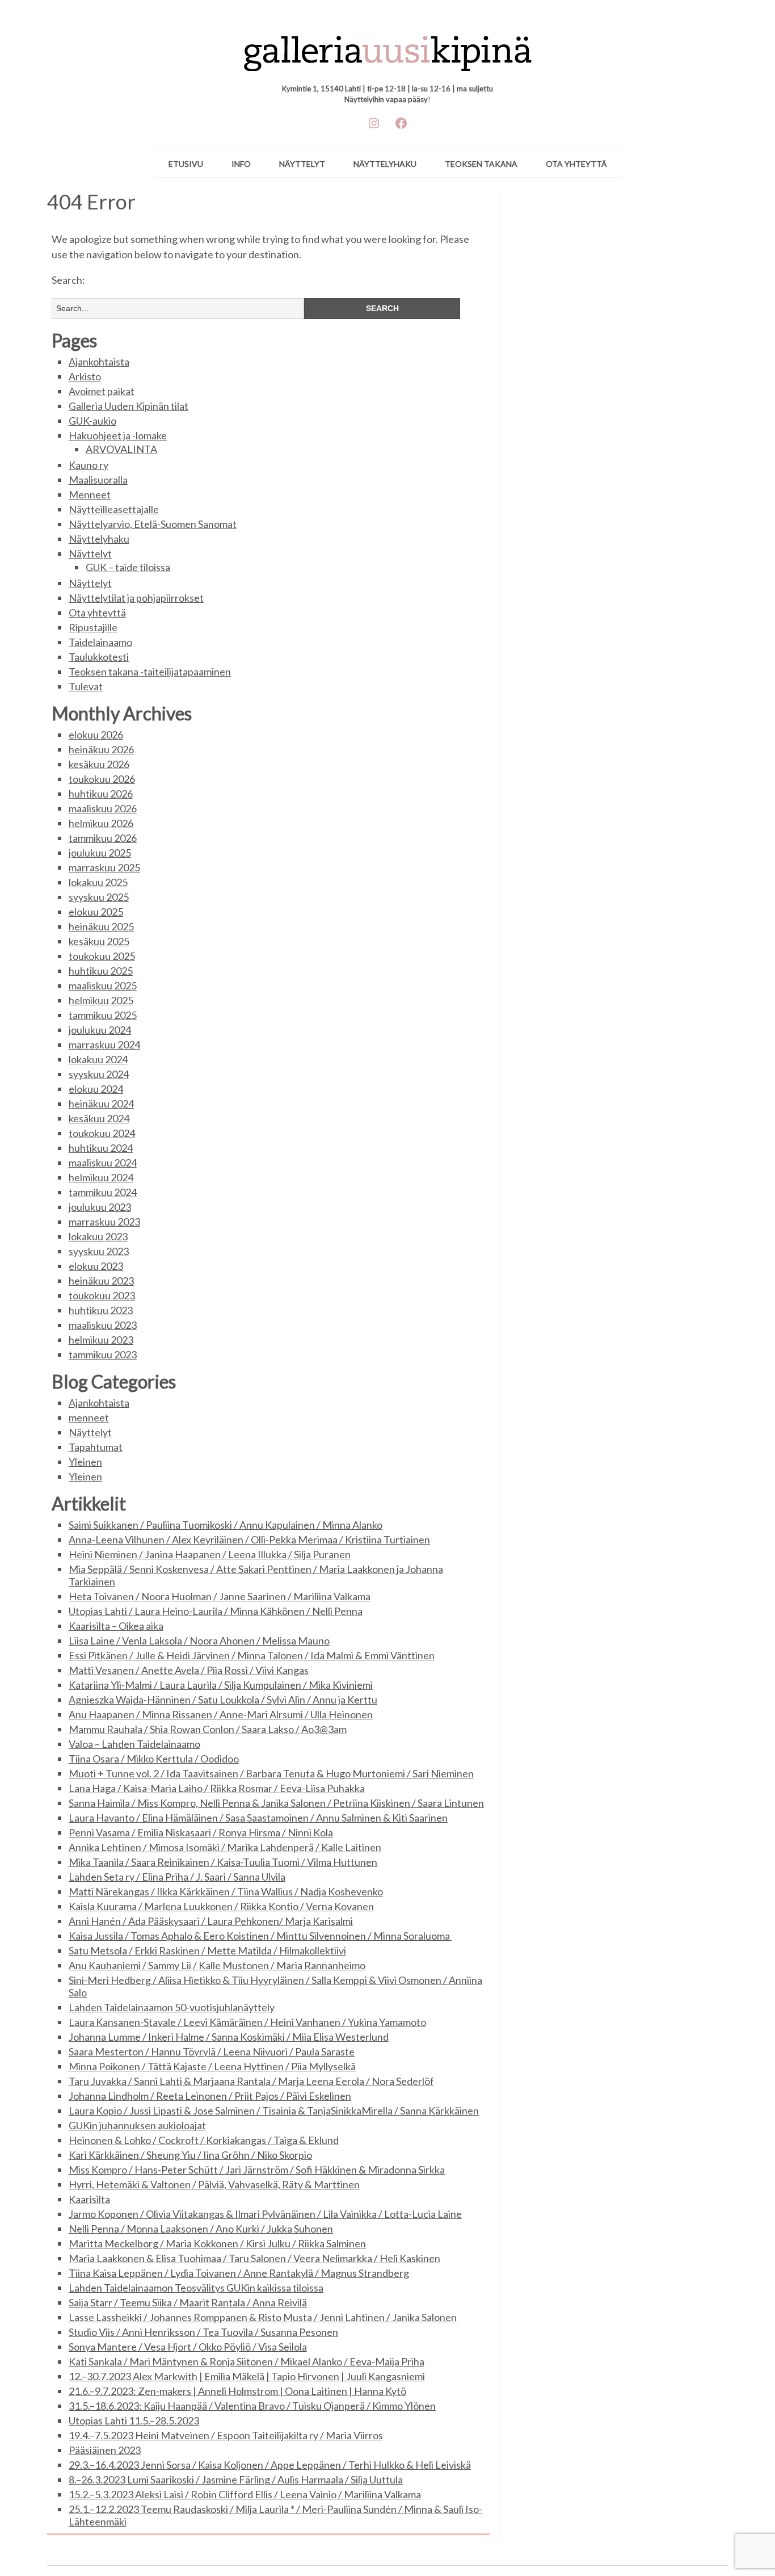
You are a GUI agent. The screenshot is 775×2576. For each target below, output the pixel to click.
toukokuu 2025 (102, 956)
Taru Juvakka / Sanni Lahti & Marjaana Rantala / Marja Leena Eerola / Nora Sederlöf (251, 2081)
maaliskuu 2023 (103, 1325)
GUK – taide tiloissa (128, 567)
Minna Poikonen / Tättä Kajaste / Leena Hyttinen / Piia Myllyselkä (212, 2066)
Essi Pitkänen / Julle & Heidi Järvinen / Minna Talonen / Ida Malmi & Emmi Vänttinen (252, 1655)
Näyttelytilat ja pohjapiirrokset (136, 598)
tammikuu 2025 (103, 1015)
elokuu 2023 (96, 1266)
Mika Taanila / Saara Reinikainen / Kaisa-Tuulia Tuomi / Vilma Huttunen (223, 1862)
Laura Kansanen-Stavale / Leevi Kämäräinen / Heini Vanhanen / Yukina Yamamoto (247, 2022)
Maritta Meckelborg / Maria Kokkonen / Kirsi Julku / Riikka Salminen (217, 2243)
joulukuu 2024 (100, 1030)
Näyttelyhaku (385, 164)
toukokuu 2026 (102, 779)
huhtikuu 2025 (101, 971)
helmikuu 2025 (101, 1000)
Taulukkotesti (99, 657)
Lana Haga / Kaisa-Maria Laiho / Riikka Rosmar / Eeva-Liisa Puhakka (217, 1788)
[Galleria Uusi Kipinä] (388, 48)
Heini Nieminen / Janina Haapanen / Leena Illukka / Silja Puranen (210, 1554)
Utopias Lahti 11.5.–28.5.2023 (134, 2420)
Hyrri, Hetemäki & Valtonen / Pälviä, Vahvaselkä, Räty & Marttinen (214, 2184)
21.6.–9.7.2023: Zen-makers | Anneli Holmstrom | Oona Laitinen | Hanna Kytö (237, 2391)
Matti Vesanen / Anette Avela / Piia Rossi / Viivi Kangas (189, 1670)
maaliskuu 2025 (103, 985)
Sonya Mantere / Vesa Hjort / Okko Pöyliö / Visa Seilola (188, 2347)
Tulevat (86, 686)
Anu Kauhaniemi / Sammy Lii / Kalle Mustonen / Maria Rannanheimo (217, 1965)
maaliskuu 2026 (103, 808)
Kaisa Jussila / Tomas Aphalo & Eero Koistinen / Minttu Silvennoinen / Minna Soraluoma (260, 1936)
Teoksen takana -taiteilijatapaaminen (150, 672)
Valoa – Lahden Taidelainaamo (134, 1744)
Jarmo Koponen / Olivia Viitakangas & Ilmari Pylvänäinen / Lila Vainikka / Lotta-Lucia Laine (265, 2214)
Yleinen (85, 1462)
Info (241, 164)
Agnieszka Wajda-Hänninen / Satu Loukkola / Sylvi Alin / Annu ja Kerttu (223, 1700)
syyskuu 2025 (99, 897)
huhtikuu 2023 (101, 1310)
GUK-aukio (92, 421)
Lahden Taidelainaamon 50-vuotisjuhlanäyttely (172, 2007)
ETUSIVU (186, 164)
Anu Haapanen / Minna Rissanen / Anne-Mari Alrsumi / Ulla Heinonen (221, 1714)
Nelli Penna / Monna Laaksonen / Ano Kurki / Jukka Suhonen (201, 2229)
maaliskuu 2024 (103, 1163)
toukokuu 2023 (102, 1295)
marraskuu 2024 (104, 1044)
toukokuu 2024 (102, 1133)
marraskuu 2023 (104, 1222)
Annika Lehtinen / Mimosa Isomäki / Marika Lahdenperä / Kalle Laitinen (225, 1847)
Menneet (90, 494)
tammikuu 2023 (103, 1354)
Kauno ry (89, 465)
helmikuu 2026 (101, 823)
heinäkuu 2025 (101, 926)
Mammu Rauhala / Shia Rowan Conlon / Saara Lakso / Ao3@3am (208, 1729)
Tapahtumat (96, 1447)
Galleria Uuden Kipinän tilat (129, 406)
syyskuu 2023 (99, 1251)
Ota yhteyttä (576, 164)
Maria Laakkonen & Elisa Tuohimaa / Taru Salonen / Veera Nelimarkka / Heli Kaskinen (254, 2258)
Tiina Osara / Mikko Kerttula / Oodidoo (154, 1759)
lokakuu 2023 (98, 1236)
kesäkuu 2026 (99, 764)
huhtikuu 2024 (101, 1148)
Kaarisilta (89, 2199)
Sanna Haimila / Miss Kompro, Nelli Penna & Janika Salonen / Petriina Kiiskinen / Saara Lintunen (276, 1803)
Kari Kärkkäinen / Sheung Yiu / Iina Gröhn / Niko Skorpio (190, 2155)
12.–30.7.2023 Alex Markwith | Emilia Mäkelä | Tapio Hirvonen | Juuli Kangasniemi (247, 2376)
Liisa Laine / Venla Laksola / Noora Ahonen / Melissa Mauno (199, 1641)
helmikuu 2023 (101, 1340)
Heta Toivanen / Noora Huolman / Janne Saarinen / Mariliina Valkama (220, 1596)
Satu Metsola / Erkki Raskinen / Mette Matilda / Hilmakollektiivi (207, 1950)
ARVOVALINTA (121, 449)
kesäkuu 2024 (99, 1118)
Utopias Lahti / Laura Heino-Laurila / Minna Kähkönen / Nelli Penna (216, 1611)
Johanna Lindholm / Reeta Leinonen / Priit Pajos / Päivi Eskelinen (210, 2096)
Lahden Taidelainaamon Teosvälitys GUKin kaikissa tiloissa (196, 2288)
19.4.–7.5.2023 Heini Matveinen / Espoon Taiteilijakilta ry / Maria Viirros (226, 2435)
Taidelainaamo (100, 642)
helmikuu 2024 (101, 1177)
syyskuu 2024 (99, 1074)
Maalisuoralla (98, 480)
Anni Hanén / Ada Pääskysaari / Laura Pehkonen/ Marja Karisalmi (211, 1921)
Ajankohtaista (99, 362)
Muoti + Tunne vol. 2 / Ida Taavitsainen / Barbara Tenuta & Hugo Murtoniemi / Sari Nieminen (271, 1773)
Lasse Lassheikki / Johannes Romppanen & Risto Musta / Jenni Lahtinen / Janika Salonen (263, 2317)
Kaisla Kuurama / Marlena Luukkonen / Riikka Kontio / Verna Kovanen (221, 1906)
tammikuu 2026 (103, 838)
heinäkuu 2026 (101, 749)
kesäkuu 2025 (99, 941)
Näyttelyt (302, 164)
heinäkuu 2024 (101, 1104)
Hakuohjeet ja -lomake (118, 435)
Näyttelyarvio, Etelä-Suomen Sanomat (153, 524)
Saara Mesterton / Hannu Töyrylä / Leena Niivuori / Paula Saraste (212, 2051)
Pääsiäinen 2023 (105, 2450)
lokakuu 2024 (98, 1059)
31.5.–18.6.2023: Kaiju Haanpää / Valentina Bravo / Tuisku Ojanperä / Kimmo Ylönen (252, 2406)
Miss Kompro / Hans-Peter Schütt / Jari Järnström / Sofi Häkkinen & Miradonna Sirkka (257, 2170)
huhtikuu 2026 (101, 794)
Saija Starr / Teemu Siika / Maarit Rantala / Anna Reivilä (188, 2302)
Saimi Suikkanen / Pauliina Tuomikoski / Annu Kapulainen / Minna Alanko (226, 1525)
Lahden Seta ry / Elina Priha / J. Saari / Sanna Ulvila (177, 1877)
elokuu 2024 (96, 1089)
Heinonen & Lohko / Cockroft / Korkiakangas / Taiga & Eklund (204, 2140)
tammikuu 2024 (103, 1192)
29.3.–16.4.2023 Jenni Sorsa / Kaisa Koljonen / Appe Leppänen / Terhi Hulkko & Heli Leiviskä (270, 2465)
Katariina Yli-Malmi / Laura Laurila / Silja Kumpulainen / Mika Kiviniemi (221, 1685)
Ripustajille (93, 627)
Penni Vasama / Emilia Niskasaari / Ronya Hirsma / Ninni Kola (201, 1832)
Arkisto (85, 376)
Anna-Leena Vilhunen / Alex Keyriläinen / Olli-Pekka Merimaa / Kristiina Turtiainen (249, 1539)
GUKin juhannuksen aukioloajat (137, 2125)
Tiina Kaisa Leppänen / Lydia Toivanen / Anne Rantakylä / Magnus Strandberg (239, 2273)
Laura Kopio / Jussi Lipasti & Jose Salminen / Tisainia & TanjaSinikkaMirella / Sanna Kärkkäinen (274, 2111)
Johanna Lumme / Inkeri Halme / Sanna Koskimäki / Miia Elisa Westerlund (229, 2037)
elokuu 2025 (96, 912)
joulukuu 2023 (100, 1207)
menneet (89, 1417)
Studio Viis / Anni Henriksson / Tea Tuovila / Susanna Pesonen (203, 2332)
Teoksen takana (481, 164)
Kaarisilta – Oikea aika (116, 1626)
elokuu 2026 (96, 735)
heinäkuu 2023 (101, 1281)
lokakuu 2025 (98, 882)
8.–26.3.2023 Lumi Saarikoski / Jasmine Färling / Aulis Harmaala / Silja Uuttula (236, 2479)
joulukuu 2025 (100, 853)
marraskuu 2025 (104, 867)
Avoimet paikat (102, 391)
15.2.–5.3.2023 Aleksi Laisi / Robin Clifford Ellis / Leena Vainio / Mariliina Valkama (245, 2494)
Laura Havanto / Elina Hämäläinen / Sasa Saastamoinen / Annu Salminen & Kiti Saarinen (258, 1818)
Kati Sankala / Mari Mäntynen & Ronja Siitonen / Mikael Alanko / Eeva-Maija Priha (247, 2361)
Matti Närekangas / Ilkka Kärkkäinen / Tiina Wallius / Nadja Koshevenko (226, 1891)
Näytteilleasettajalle (114, 509)
